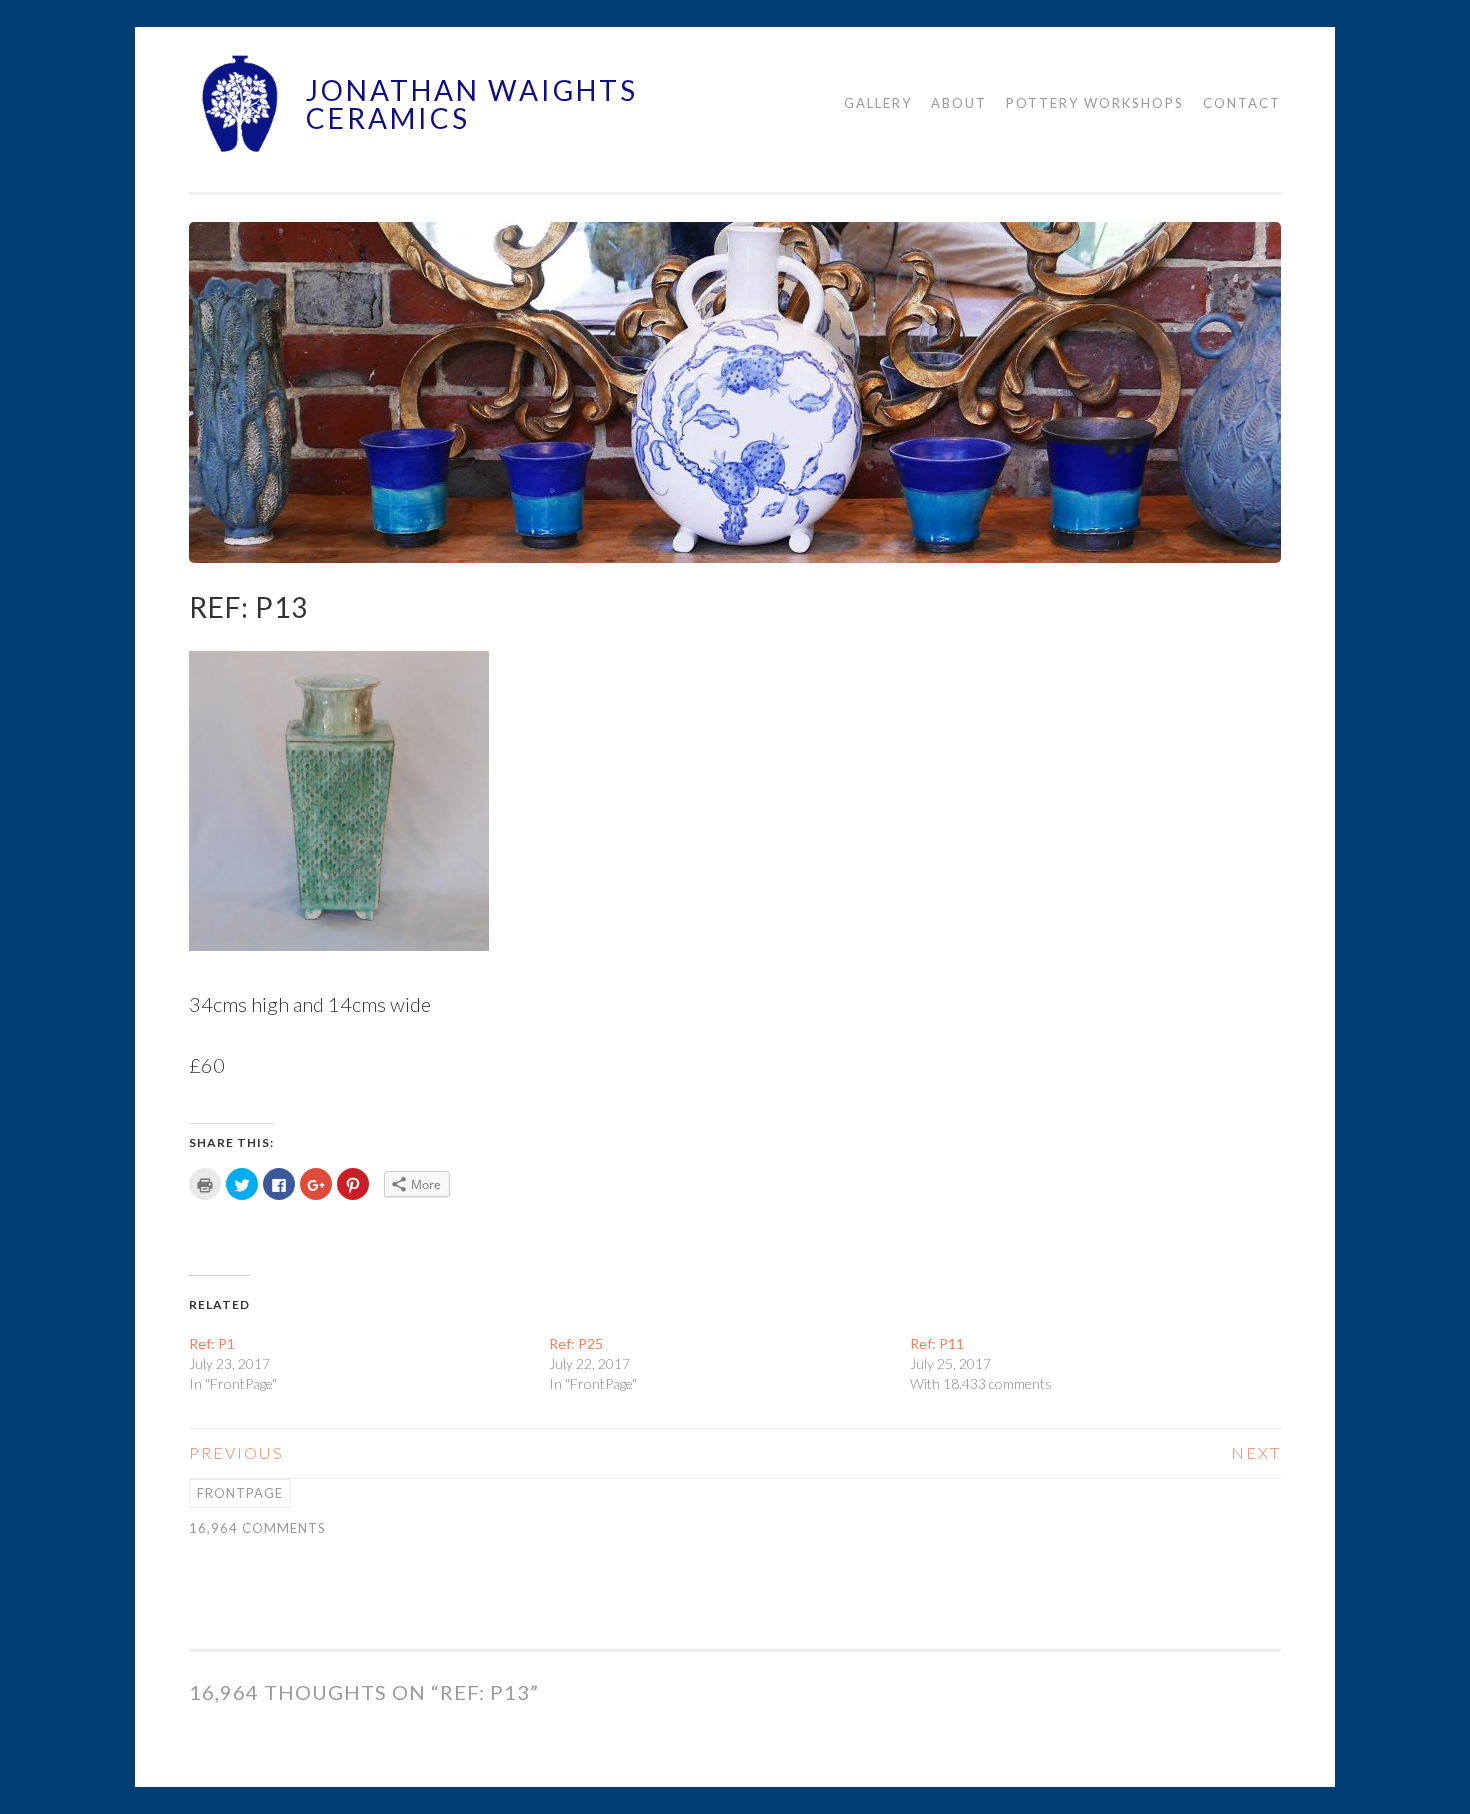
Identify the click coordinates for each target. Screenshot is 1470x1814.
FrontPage (240, 1493)
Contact (1242, 103)
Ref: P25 (576, 1343)
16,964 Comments (257, 1528)
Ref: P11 (937, 1343)
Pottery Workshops (1095, 103)
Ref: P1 (212, 1343)
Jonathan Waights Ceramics (472, 104)
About (959, 103)
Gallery (878, 103)
